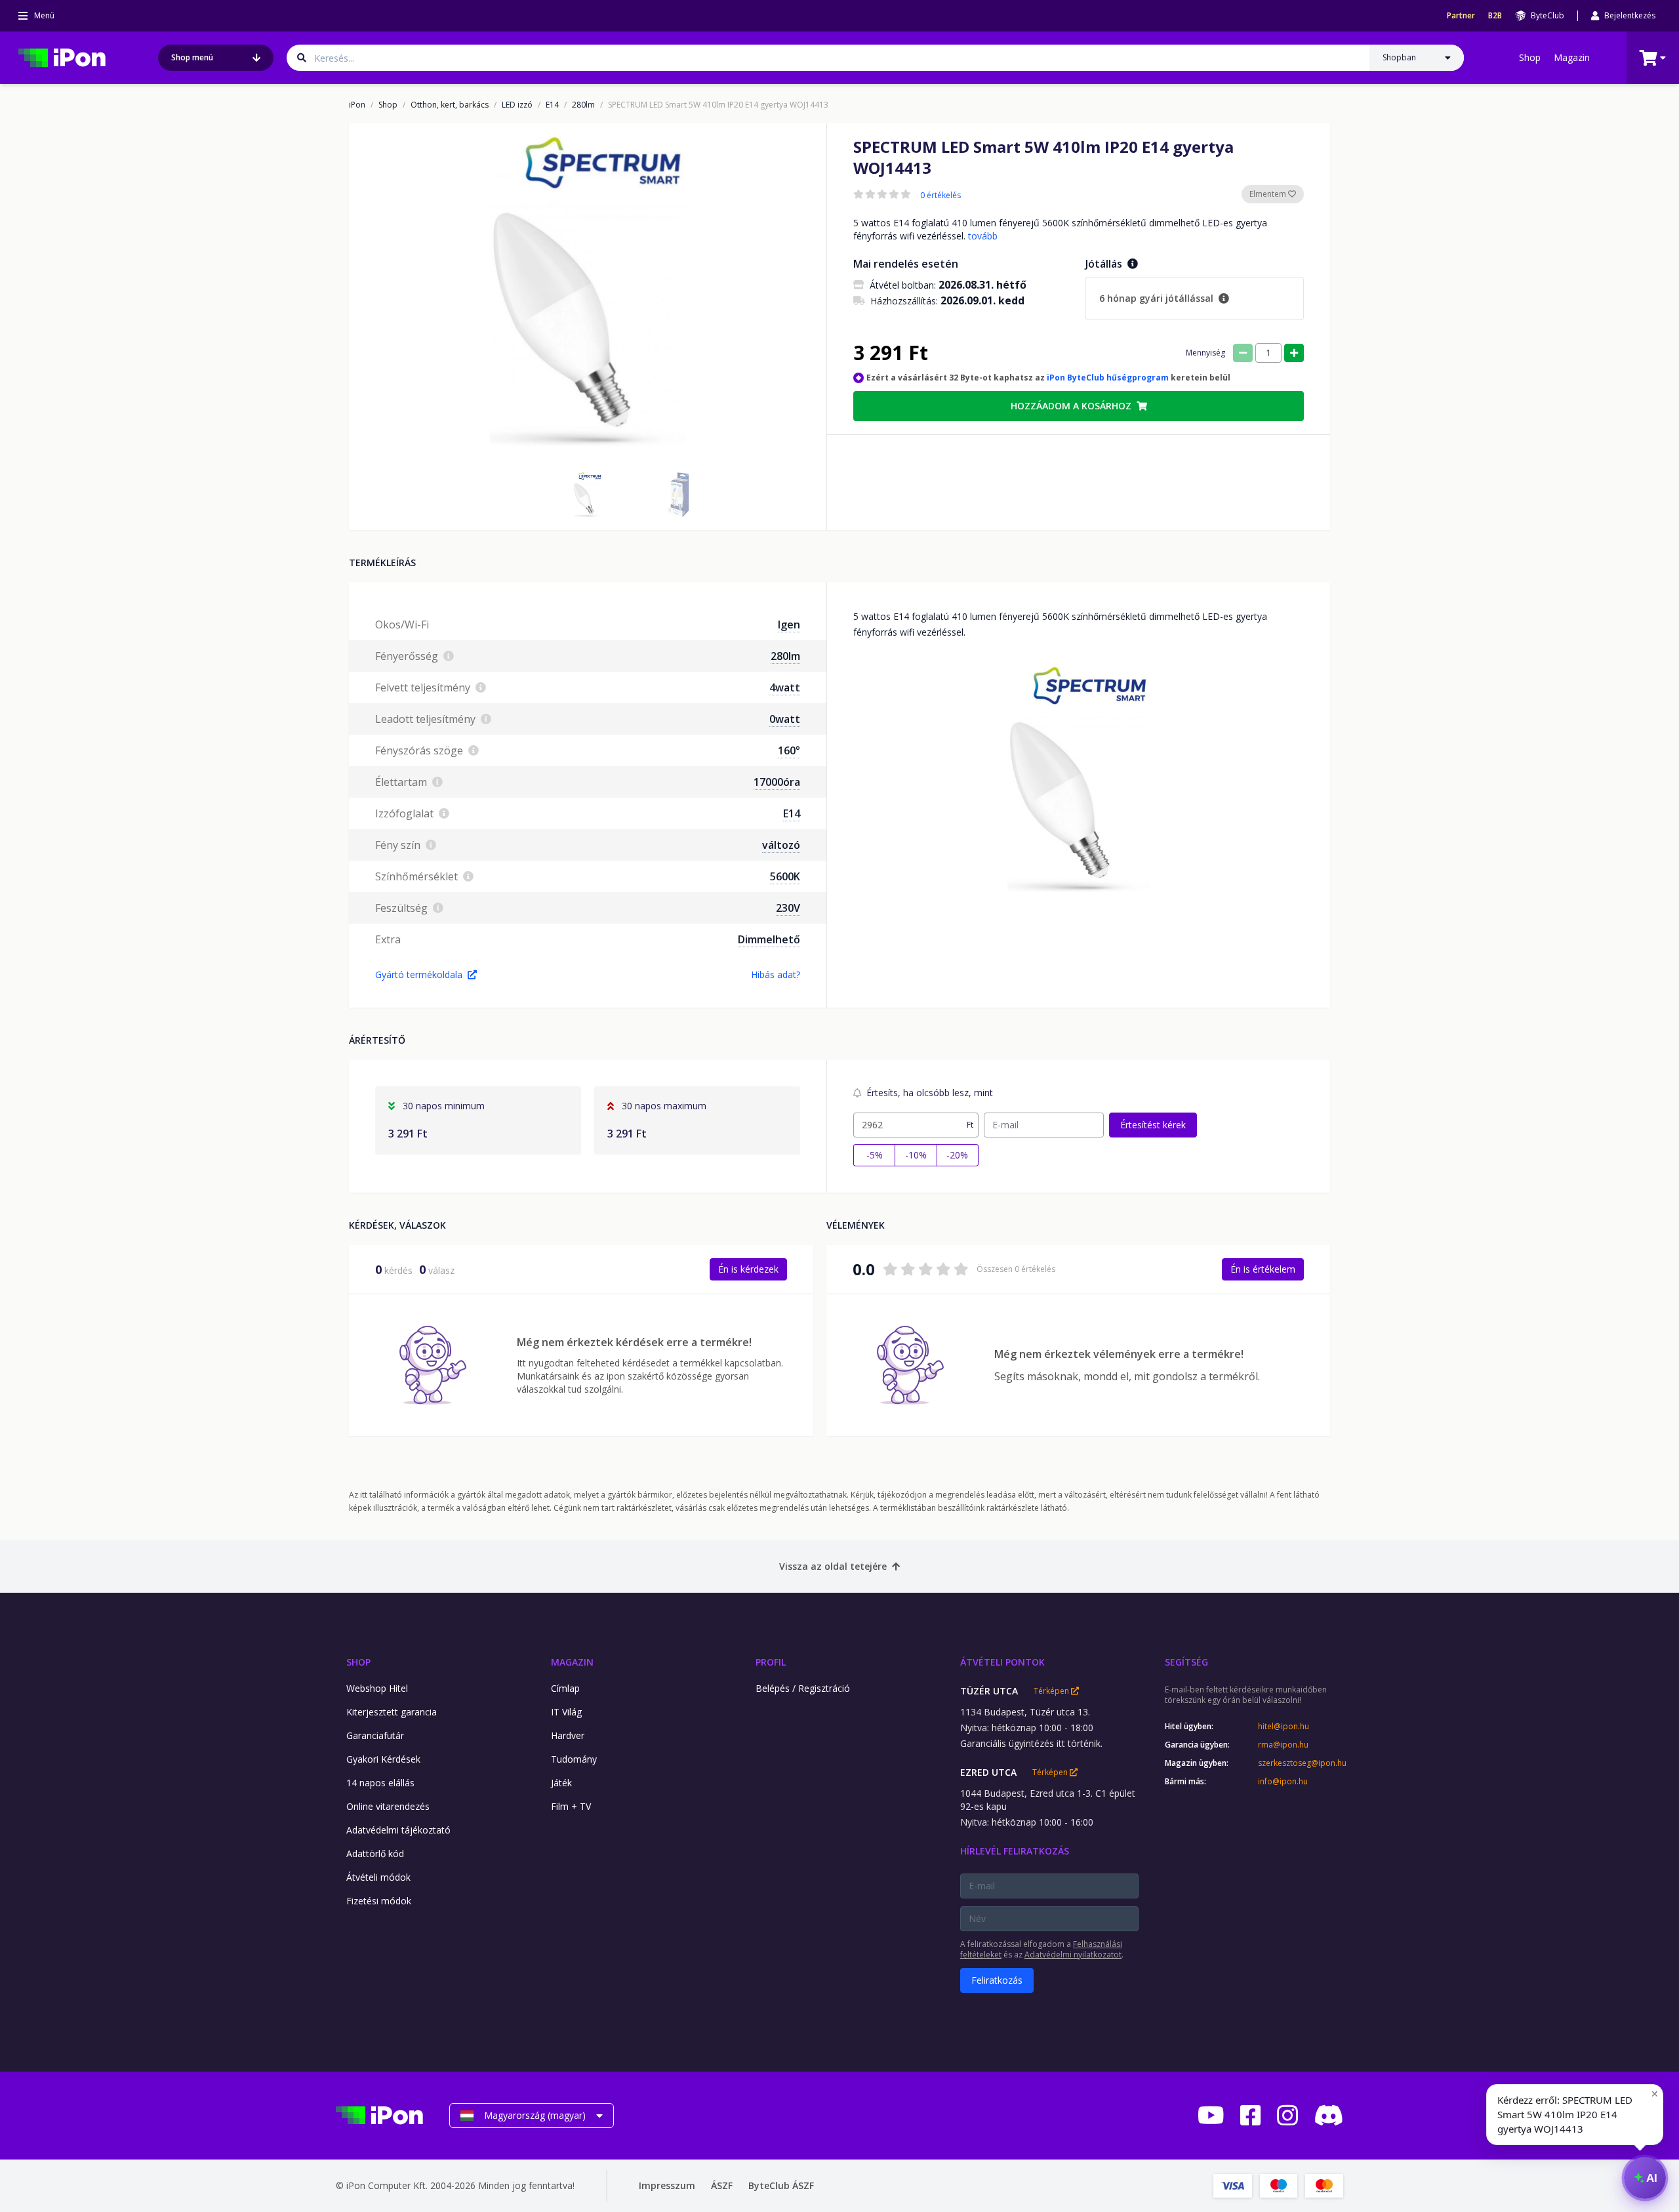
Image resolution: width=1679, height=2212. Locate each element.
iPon (357, 105)
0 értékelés (941, 195)
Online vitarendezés (388, 1806)
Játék (561, 1783)
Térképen (1052, 1691)
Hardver (568, 1735)
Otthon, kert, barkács (450, 105)
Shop (1530, 57)
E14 (552, 105)
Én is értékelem (1263, 1269)
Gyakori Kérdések (383, 1759)
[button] (588, 495)
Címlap (565, 1688)
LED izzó (517, 105)
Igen (789, 625)
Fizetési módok (379, 1901)
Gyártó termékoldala (419, 974)
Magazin (1572, 57)
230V (788, 908)
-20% (957, 1155)
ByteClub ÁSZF (781, 2185)
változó (781, 845)
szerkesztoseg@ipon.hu (1301, 1763)
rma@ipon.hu (1283, 1745)
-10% (916, 1155)
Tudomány (574, 1759)
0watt (785, 719)
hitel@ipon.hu (1284, 1727)
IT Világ (566, 1712)
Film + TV (571, 1806)
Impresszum (667, 2185)
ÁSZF (722, 2185)
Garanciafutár (375, 1735)
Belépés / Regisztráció (803, 1688)
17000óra (777, 782)
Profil (771, 1662)
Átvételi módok (378, 1877)
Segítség (1186, 1662)
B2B (1495, 16)
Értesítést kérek (1153, 1125)
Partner (1461, 16)
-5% (875, 1155)
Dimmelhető (769, 939)
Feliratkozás (997, 1980)
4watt (785, 687)
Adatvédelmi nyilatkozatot (1073, 1955)
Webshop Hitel (377, 1688)
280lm (583, 105)
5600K (785, 876)
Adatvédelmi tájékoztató (398, 1830)
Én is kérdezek (748, 1269)
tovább (983, 236)
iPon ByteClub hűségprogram (1108, 378)
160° (789, 750)
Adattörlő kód (375, 1854)
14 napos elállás (380, 1783)
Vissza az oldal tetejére (833, 1566)
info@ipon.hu (1283, 1782)
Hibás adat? (776, 974)
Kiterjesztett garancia (392, 1712)
